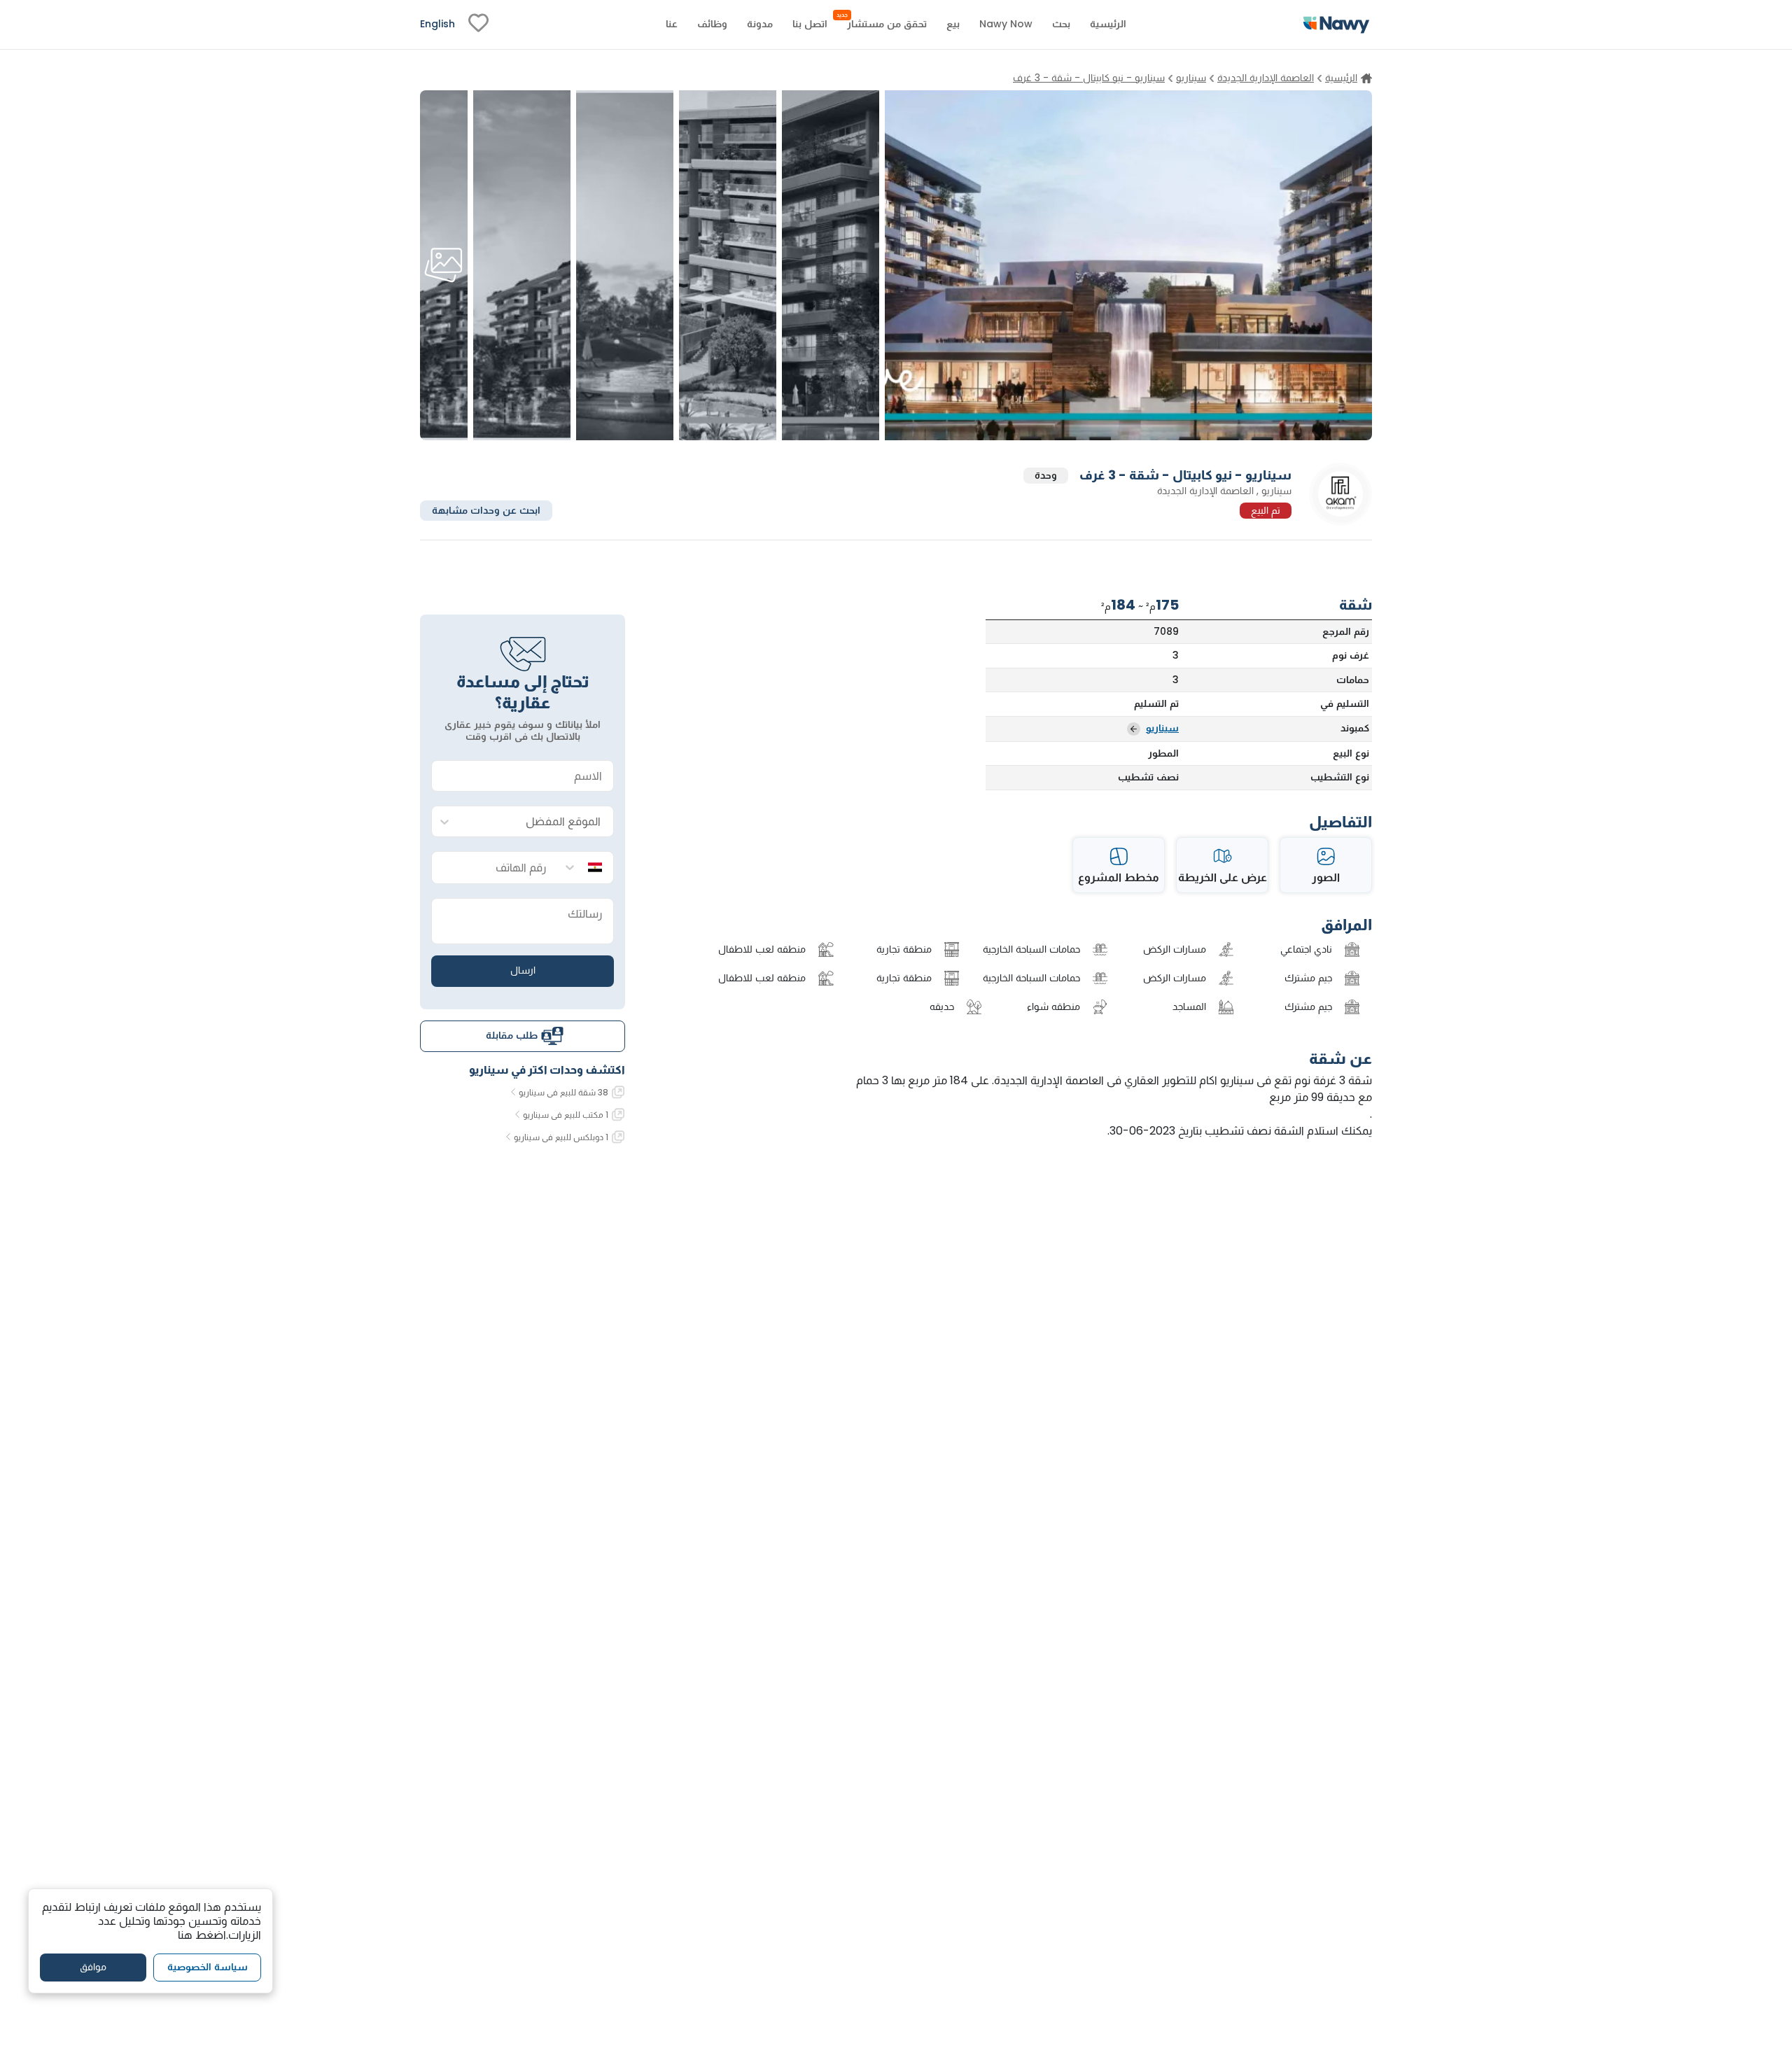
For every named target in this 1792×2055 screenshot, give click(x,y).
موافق (93, 1967)
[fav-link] (478, 24)
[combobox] (537, 822)
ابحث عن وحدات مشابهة (486, 510)
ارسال (523, 970)
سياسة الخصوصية (208, 1967)
